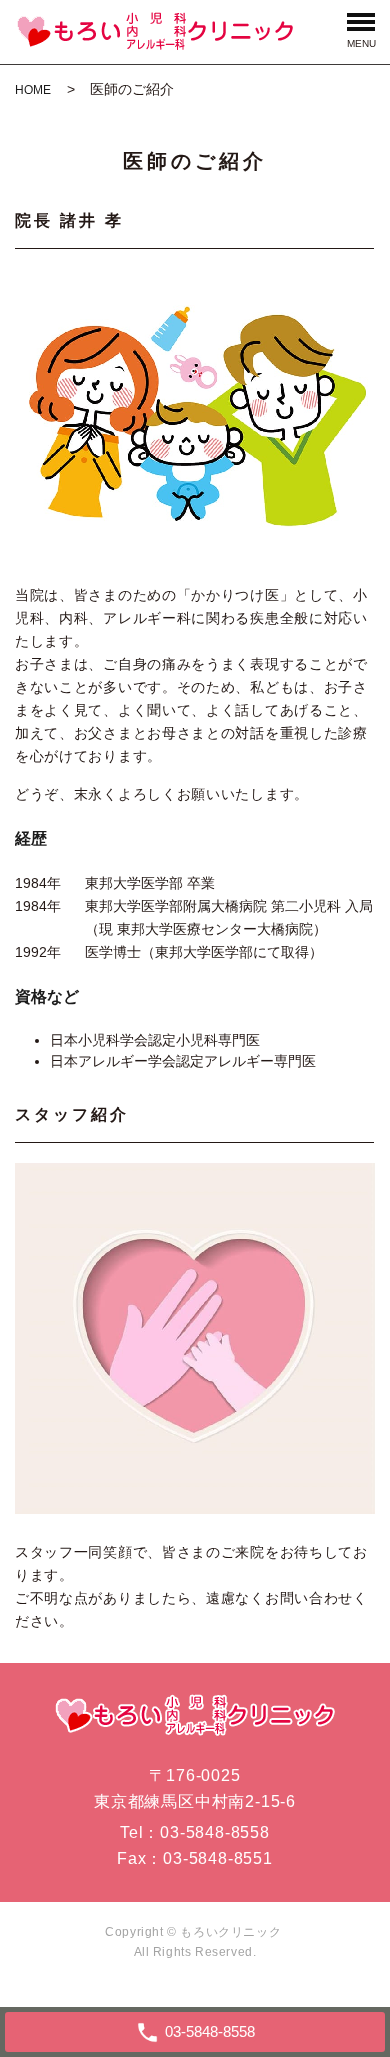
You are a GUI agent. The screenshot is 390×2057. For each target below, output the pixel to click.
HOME (33, 90)
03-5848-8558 (215, 1832)
